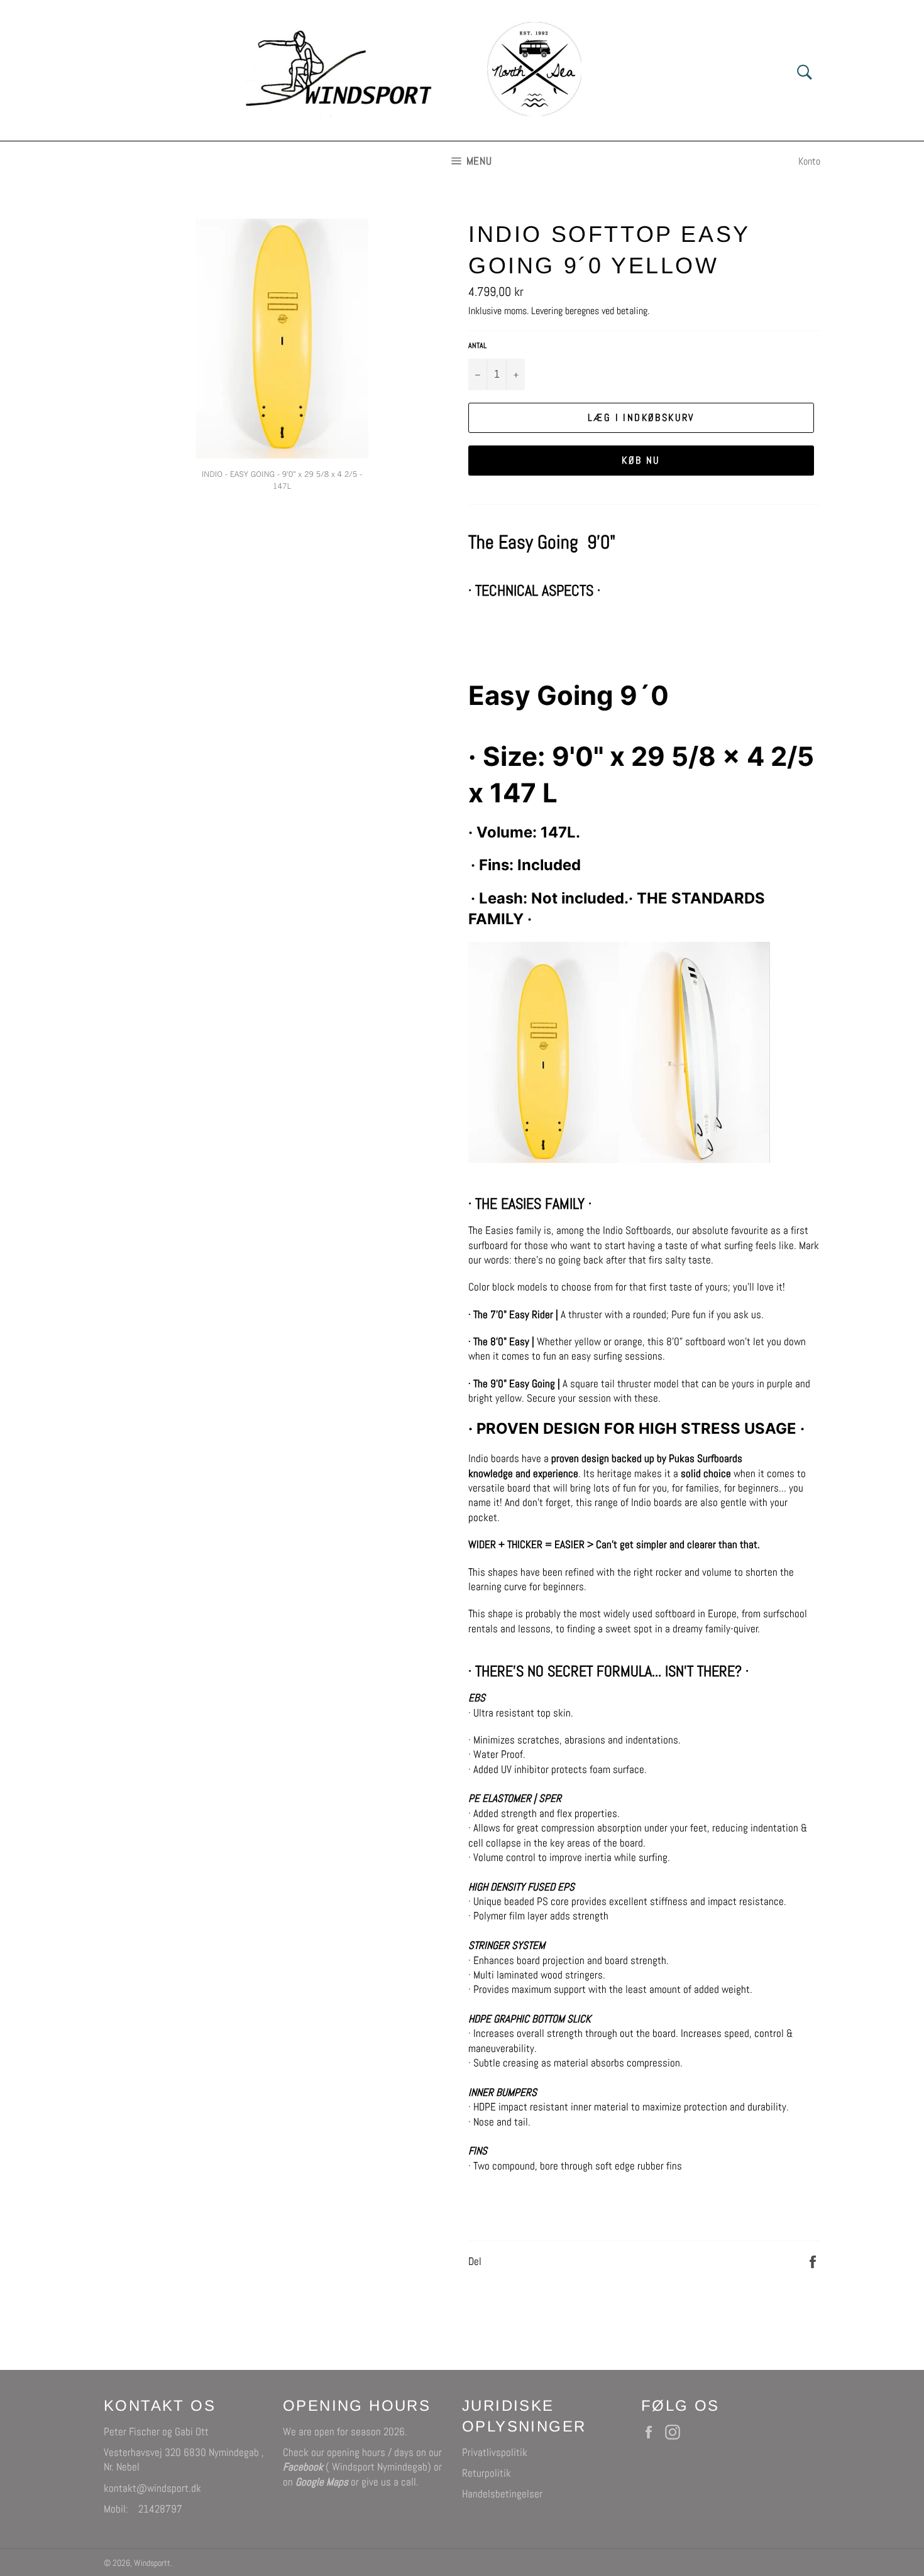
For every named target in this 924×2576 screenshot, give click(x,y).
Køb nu (641, 460)
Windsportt (152, 2563)
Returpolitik (487, 2473)
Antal (477, 346)
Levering (547, 311)
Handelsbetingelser (502, 2494)
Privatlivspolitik (495, 2452)
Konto (809, 161)
